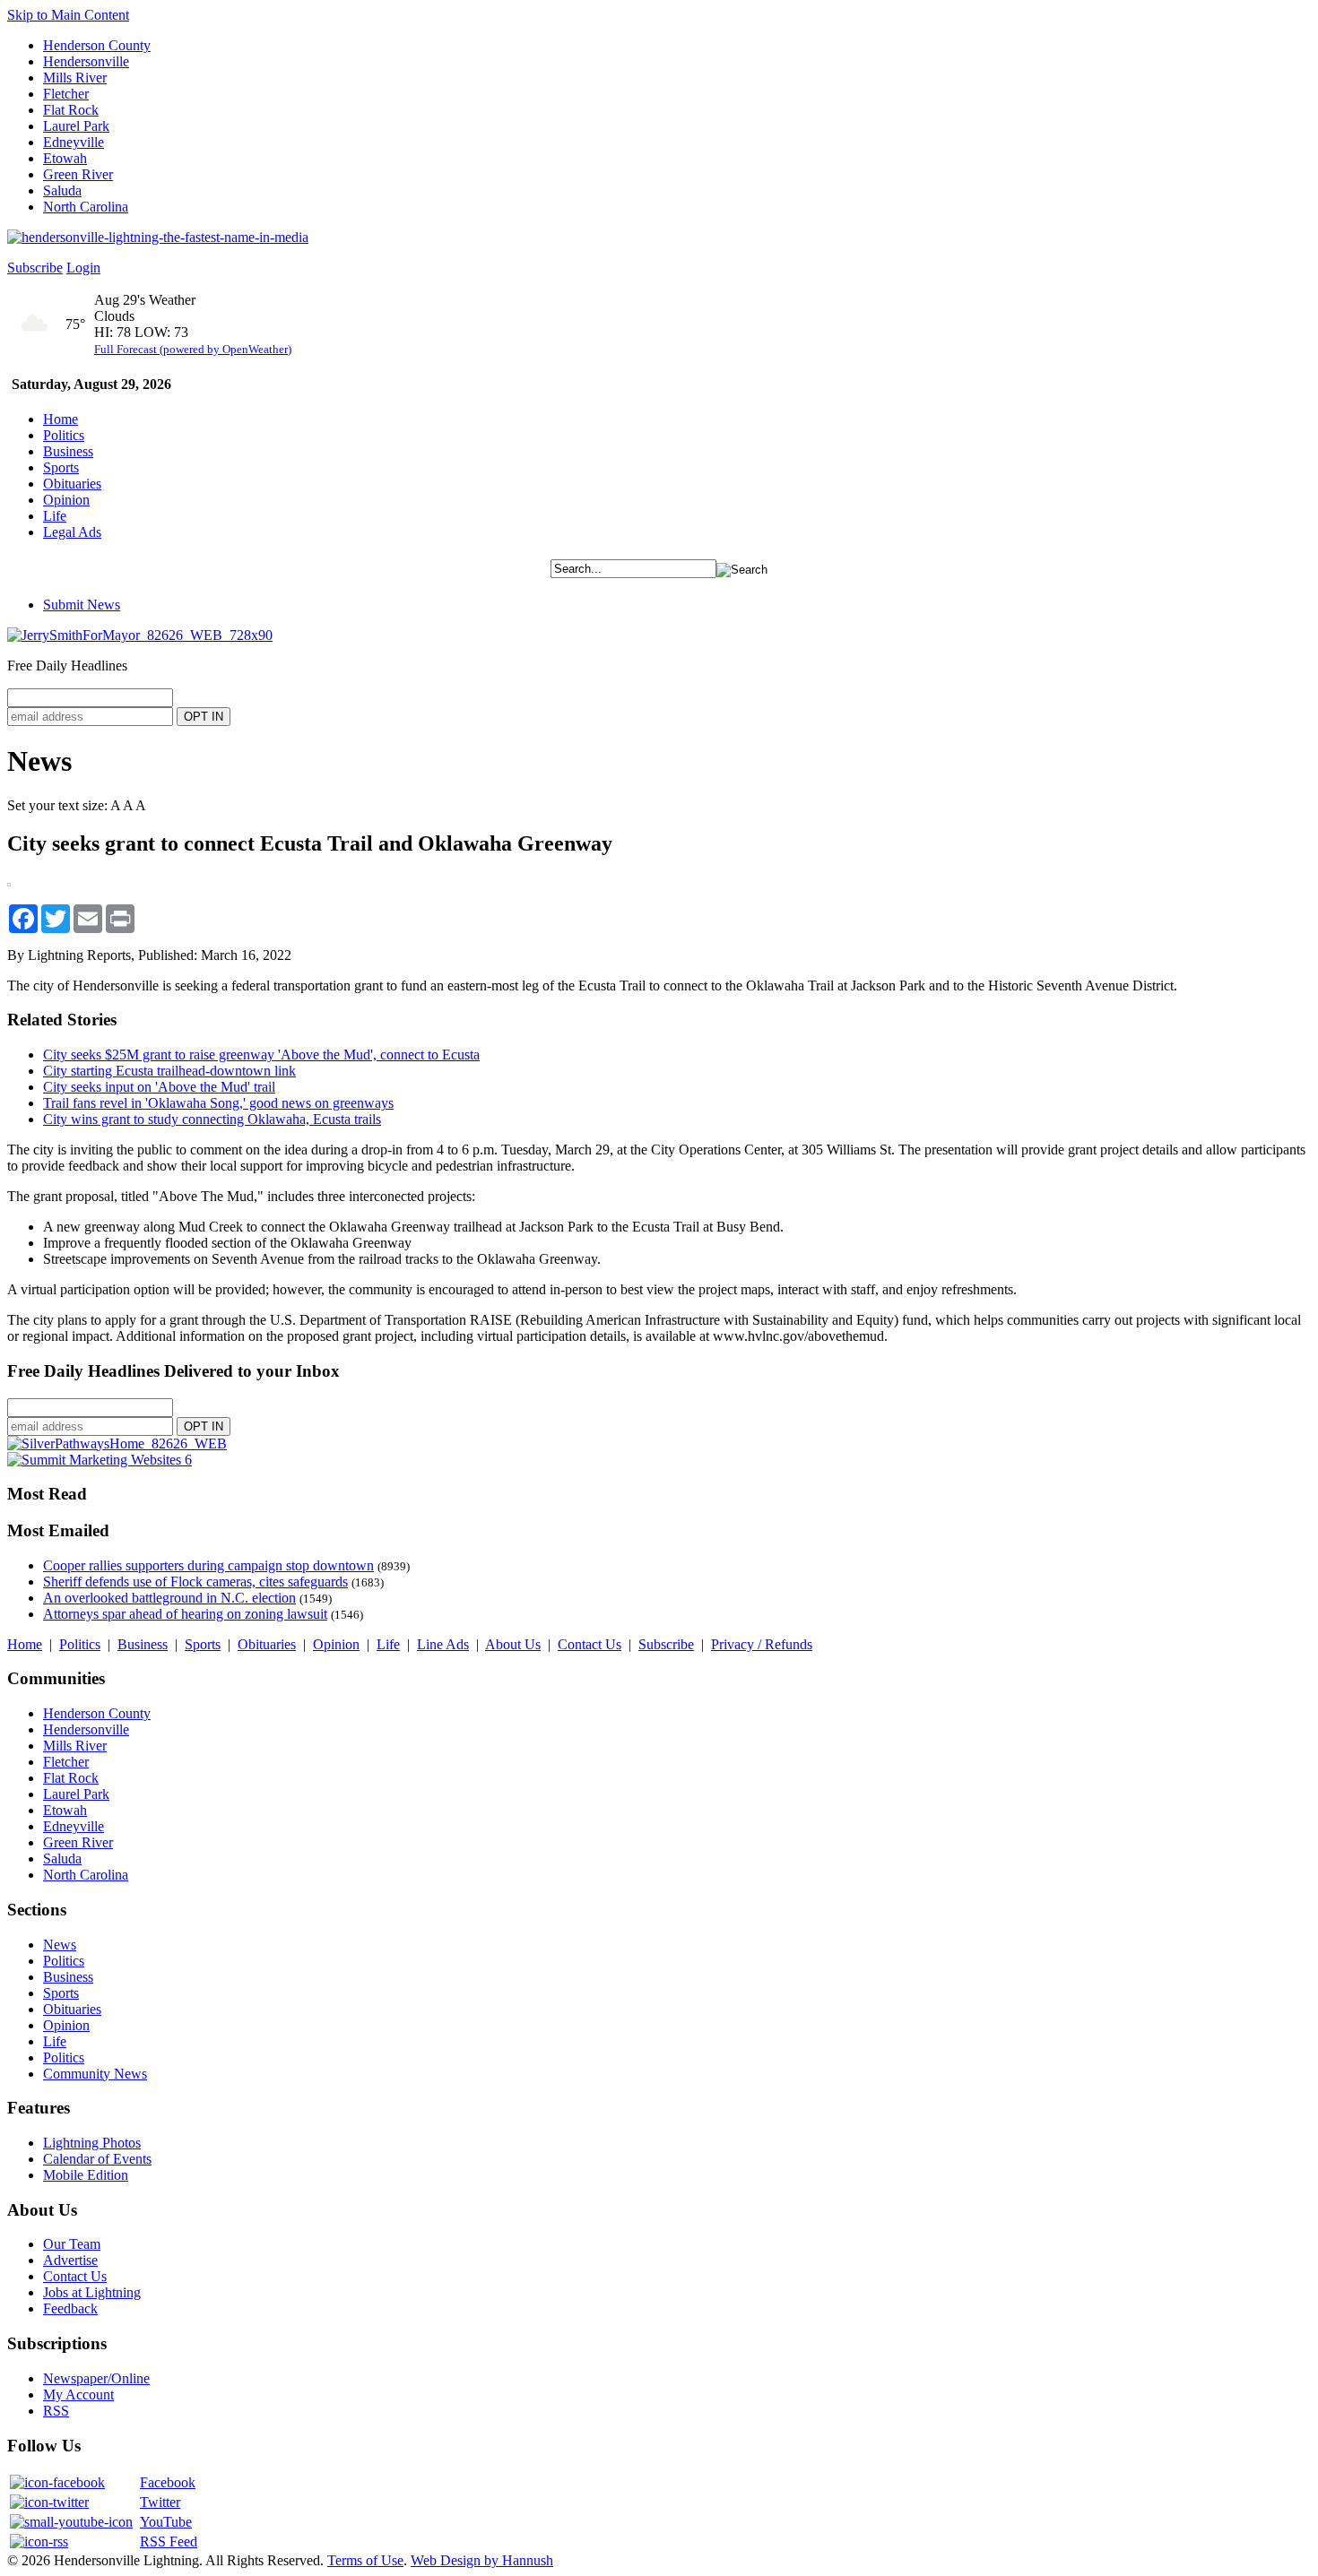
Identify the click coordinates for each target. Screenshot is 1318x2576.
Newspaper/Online (96, 2378)
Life (55, 516)
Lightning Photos (92, 2143)
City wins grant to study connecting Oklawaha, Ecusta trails (212, 1119)
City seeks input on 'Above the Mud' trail (159, 1087)
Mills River (75, 78)
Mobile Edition (86, 2175)
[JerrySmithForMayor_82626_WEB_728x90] (140, 635)
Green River (78, 174)
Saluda (62, 190)
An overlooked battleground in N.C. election (169, 1598)
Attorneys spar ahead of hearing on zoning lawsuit (185, 1614)
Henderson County (97, 45)
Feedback (70, 2308)
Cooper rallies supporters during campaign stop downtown (208, 1565)
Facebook (168, 2482)
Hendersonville (86, 61)
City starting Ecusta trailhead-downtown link (169, 1071)
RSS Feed (169, 2541)
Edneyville (74, 142)
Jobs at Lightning (92, 2292)
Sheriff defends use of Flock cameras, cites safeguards (195, 1582)
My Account (78, 2394)
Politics (64, 435)
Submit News (82, 605)
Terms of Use (365, 2560)
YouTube (166, 2522)
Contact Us (590, 1644)
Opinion (66, 500)
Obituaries (72, 484)
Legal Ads (72, 532)
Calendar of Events (97, 2159)
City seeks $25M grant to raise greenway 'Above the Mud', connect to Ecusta (261, 1055)
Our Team (72, 2244)
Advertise (70, 2260)
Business (68, 451)
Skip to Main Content (68, 15)
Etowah (65, 158)
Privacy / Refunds (762, 1644)
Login (83, 268)
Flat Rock (71, 110)
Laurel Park (76, 126)
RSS (56, 2411)
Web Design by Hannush (482, 2560)
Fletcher (66, 94)
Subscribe (35, 268)
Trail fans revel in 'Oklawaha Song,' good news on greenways (218, 1103)
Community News (95, 2074)
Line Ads (443, 1644)
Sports (61, 467)
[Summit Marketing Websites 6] (100, 1460)
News (60, 1945)
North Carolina (86, 207)
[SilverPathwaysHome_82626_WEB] (117, 1444)
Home (61, 419)
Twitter (160, 2502)
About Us (513, 1644)
